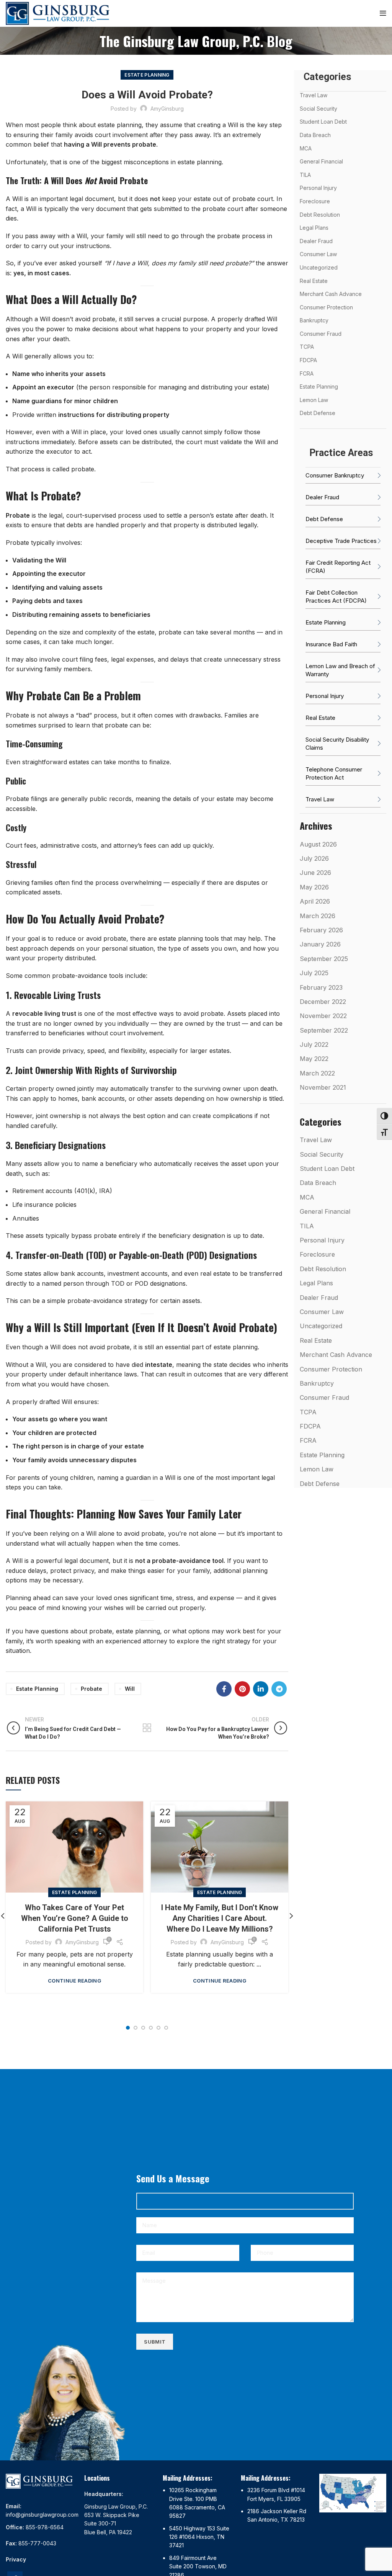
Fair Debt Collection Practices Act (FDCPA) (336, 597)
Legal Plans (314, 228)
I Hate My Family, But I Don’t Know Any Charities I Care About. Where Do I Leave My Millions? (220, 1918)
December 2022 (323, 1002)
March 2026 (318, 916)
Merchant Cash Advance (331, 294)
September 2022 (324, 1030)
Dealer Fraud (316, 241)
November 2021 (323, 1087)
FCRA (307, 373)
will (130, 1689)
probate (91, 1689)
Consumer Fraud (321, 334)
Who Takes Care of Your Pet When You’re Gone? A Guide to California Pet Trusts (75, 1918)
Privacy (16, 2559)
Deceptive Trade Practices (341, 541)
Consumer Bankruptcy (335, 475)
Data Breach (315, 135)
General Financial (321, 161)
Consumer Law (318, 254)
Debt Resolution (320, 215)
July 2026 (314, 858)
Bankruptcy (314, 320)
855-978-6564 (45, 2527)
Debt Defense (318, 413)
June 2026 (315, 873)
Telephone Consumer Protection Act (334, 773)
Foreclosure (315, 201)
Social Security (318, 109)
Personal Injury (318, 188)
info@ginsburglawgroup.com (42, 2515)
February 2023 (321, 987)
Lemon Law (314, 400)
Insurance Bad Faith (331, 644)
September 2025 (324, 959)
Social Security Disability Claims (337, 744)
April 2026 (315, 901)
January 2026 (320, 944)
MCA (306, 148)
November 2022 (323, 1016)
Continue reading (74, 1981)
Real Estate (314, 281)
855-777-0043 (37, 2543)
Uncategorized (319, 267)
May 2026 (314, 887)
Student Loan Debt (323, 122)
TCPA (307, 347)
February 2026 (321, 930)
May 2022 (314, 1059)
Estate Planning (147, 75)
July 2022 (314, 1044)
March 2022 (317, 1073)
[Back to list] (147, 1728)
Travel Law (314, 95)
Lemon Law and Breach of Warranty (340, 670)
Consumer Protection (326, 307)
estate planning (37, 1689)
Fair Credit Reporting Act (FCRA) (338, 567)
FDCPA (308, 360)
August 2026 (318, 844)
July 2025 (314, 973)
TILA (305, 175)
